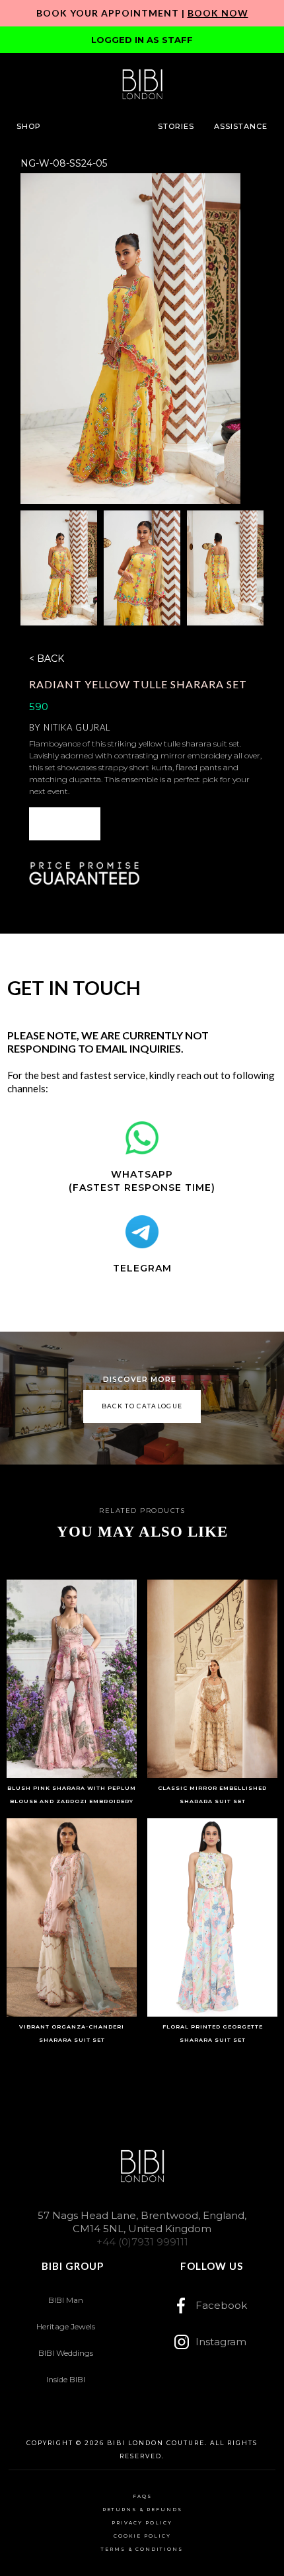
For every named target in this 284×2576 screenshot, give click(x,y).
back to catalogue (142, 1406)
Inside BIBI (66, 2379)
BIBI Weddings (66, 2353)
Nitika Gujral (77, 727)
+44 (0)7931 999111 (142, 2242)
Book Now (218, 13)
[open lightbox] (131, 339)
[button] (29, 126)
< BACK (47, 659)
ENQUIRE (65, 824)
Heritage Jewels (66, 2326)
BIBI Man (66, 2300)
